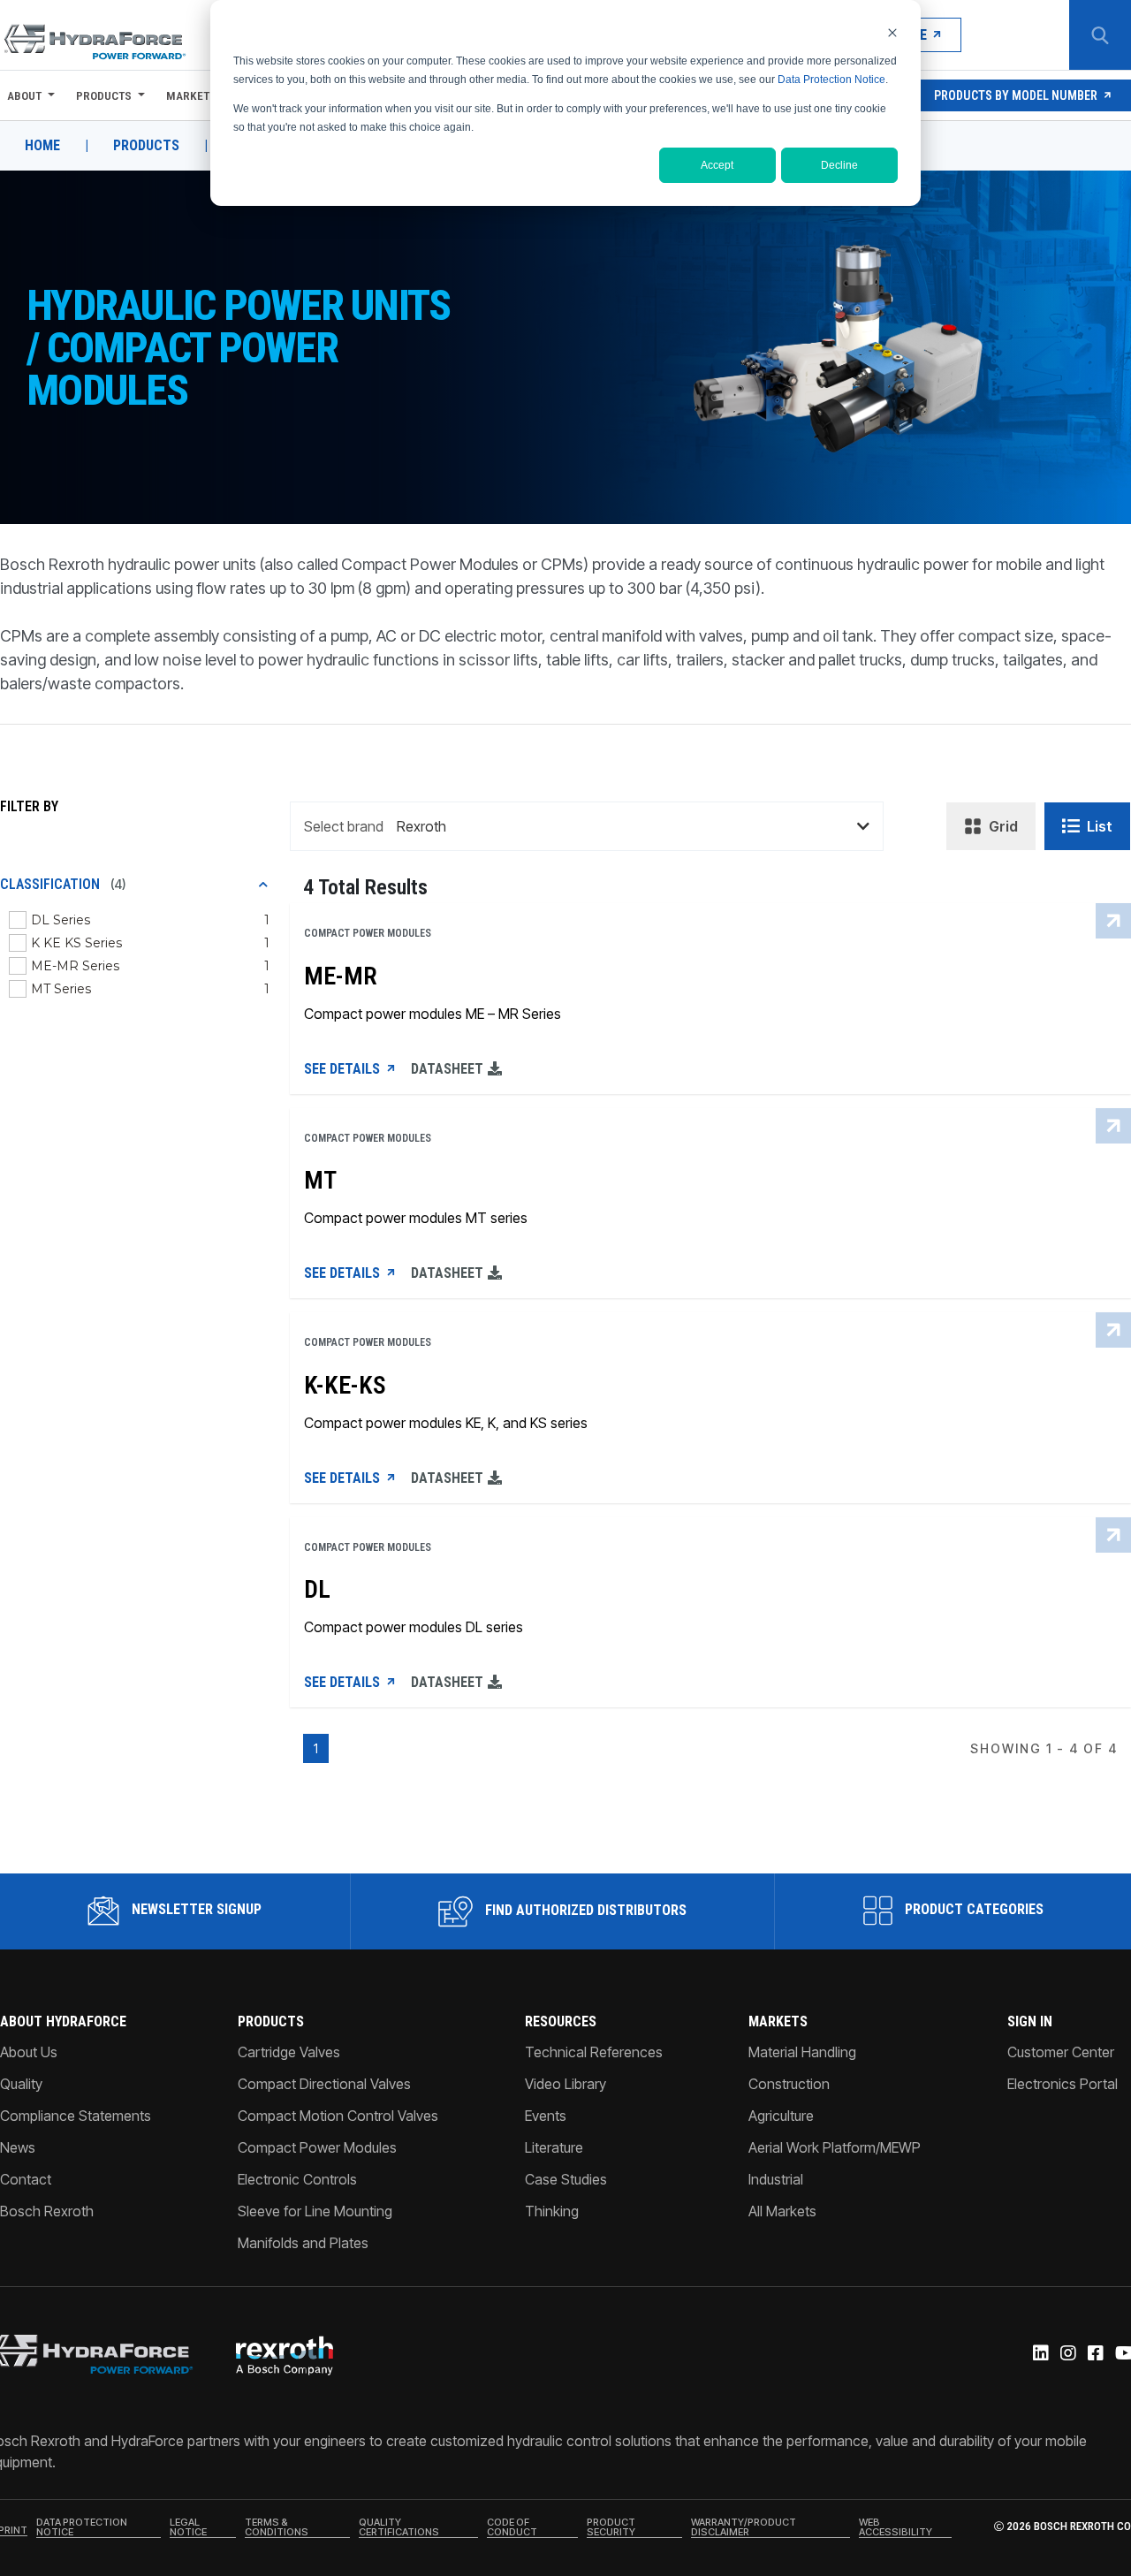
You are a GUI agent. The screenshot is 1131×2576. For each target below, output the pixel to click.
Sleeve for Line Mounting (315, 2211)
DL (317, 1590)
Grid (1003, 826)
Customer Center (1061, 2052)
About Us (29, 2052)
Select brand (344, 826)
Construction (789, 2084)
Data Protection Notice (831, 80)
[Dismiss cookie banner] (892, 32)
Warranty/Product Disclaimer (744, 2528)
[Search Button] (1100, 35)
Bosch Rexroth (47, 2211)
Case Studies (566, 2179)
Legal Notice (188, 2528)
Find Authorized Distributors (584, 1910)
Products (104, 95)
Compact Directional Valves (324, 2084)
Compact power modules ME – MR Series (433, 1014)
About (24, 95)
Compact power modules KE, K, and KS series (446, 1423)
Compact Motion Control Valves (338, 2116)
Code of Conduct (512, 2528)
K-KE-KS (345, 1386)
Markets (193, 95)
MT (320, 1181)
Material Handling (802, 2052)
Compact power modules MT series (416, 1218)
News (18, 2147)
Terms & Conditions (277, 2528)
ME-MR (341, 976)
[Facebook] (1094, 2354)
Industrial (776, 2179)
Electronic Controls (297, 2179)
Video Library (565, 2084)
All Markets (782, 2211)
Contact (26, 2179)
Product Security (611, 2528)
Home (42, 146)
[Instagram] (1067, 2354)
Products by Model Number (1016, 95)
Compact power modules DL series (414, 1627)
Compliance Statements (76, 2116)
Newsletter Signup (195, 1909)
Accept (717, 165)
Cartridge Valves (289, 2052)
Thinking (552, 2211)
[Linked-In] (1040, 2354)
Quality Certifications (399, 2528)
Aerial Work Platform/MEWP (835, 2147)
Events (546, 2116)
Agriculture (781, 2116)
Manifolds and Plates (303, 2243)
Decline (839, 165)
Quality (21, 2084)
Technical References (594, 2052)
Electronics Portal (1063, 2084)
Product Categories (972, 1909)
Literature (554, 2147)
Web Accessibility (896, 2528)
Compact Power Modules (317, 2147)
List (1100, 826)
